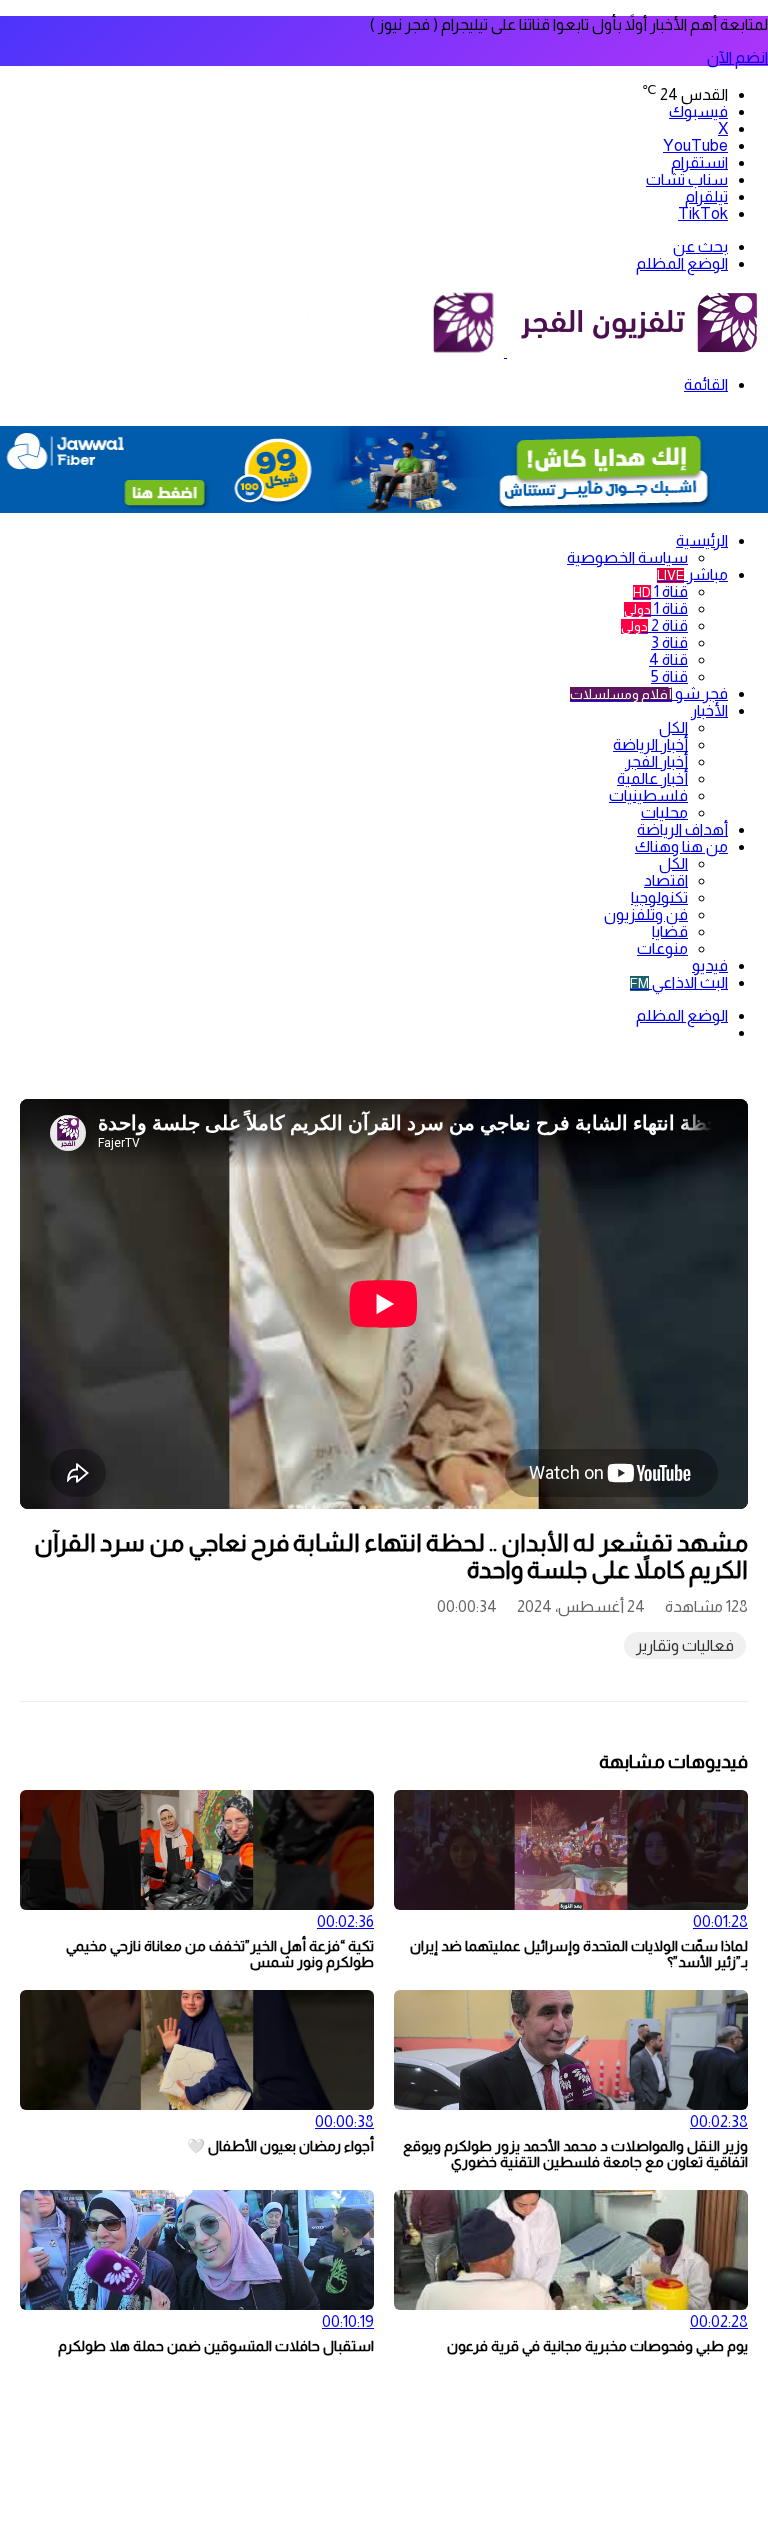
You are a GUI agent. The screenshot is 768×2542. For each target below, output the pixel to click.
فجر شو (649, 693)
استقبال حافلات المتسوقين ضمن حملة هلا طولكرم (216, 2346)
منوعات (662, 948)
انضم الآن (737, 57)
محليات (664, 812)
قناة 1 (660, 591)
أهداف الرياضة (682, 829)
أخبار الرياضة (650, 744)
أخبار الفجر (656, 761)
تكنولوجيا (659, 897)
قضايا (670, 931)
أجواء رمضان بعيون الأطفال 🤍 (280, 2146)
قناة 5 (669, 676)
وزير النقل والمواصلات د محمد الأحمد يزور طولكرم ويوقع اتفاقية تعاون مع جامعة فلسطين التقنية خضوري (575, 2154)
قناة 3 (669, 642)
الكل (673, 727)
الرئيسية (702, 540)
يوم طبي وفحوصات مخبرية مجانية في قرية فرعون (597, 2346)
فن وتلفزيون (646, 914)
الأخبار (709, 710)
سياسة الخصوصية (627, 557)
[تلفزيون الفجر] (505, 351)
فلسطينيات (648, 795)
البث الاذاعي (679, 982)
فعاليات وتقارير (685, 1645)
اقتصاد (666, 880)
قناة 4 (668, 659)
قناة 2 (654, 625)
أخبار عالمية (652, 778)
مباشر (692, 574)
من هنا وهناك (681, 846)
